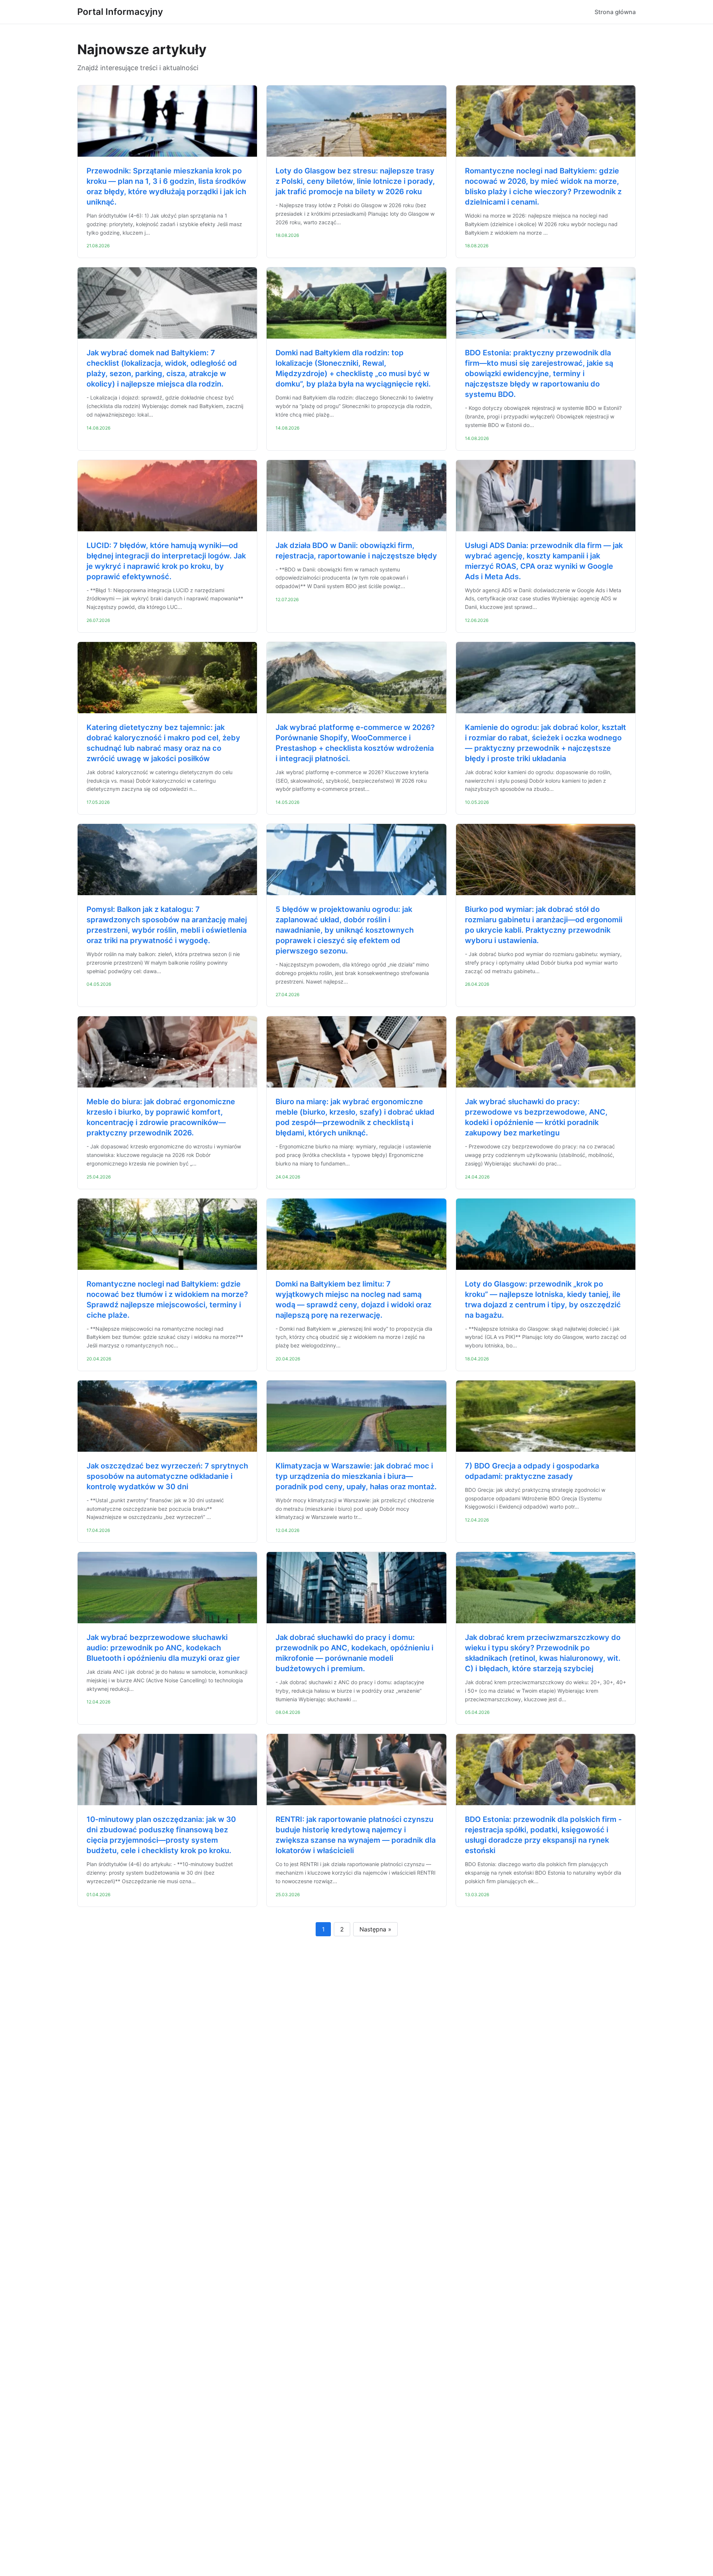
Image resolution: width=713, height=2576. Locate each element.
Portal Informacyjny (120, 12)
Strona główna (615, 12)
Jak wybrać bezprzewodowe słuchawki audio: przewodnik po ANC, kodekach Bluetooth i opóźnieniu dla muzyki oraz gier (163, 1648)
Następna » (375, 1929)
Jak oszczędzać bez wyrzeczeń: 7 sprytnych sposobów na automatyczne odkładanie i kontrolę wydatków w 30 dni (167, 1476)
